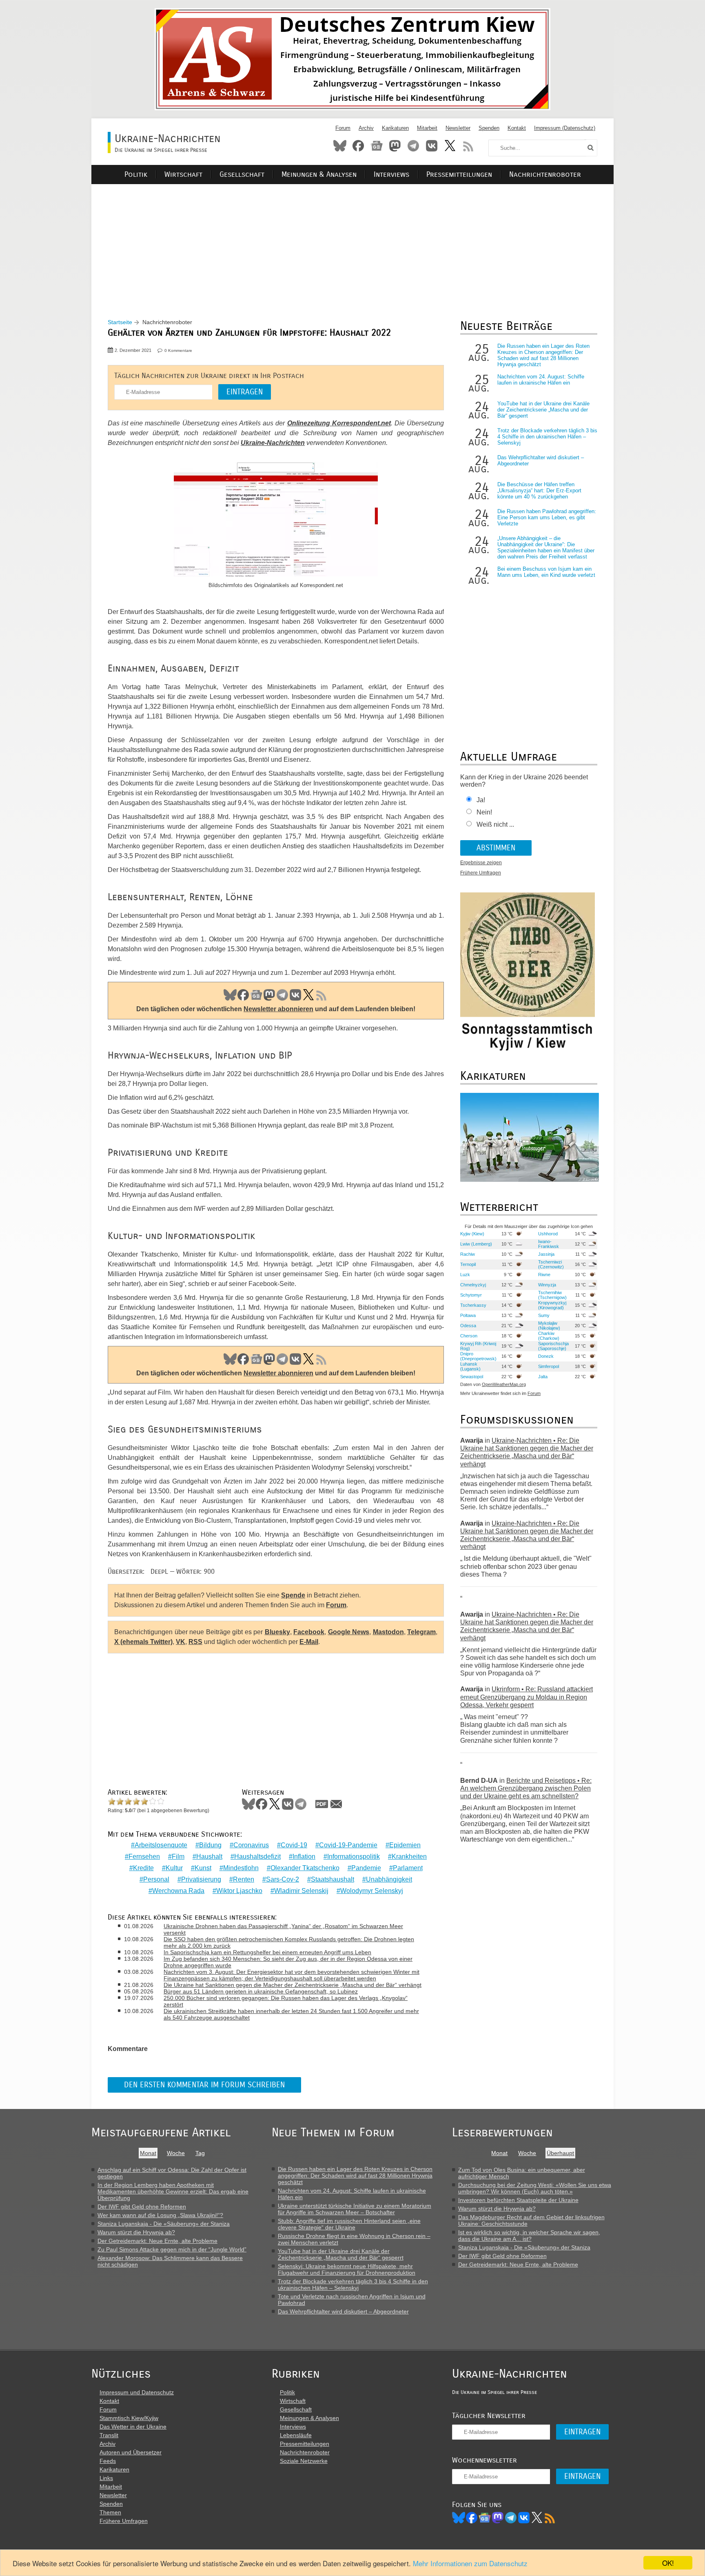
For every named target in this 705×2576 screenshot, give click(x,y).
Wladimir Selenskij (301, 1891)
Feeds (108, 2461)
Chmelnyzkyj (473, 1285)
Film (178, 1856)
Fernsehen (144, 1856)
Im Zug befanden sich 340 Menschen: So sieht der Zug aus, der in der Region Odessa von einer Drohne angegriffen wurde (288, 1962)
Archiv (366, 128)
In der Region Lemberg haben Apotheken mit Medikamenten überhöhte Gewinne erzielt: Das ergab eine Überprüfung (173, 2191)
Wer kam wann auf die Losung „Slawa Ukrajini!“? (160, 2215)
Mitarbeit (427, 128)
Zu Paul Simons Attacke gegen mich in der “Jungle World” (172, 2249)
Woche (176, 2153)
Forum (343, 128)
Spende (293, 1595)
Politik (136, 175)
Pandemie (366, 1868)
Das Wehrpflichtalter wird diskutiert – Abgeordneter (343, 2311)
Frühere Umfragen (481, 873)
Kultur (174, 1868)
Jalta (543, 1377)
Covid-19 (294, 1845)
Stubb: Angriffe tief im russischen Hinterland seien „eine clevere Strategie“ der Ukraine (349, 2224)
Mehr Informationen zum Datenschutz (470, 2563)
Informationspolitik (354, 1856)
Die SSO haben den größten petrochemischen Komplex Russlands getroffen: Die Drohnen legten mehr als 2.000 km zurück (289, 1942)
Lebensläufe (296, 2435)
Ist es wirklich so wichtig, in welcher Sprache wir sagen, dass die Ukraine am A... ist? (529, 2236)
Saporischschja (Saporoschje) (553, 1346)
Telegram (413, 146)
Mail (336, 1804)
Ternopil (468, 1264)
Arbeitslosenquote (161, 1845)
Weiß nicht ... (495, 824)
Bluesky (340, 146)
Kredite (143, 1868)
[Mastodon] (498, 2518)
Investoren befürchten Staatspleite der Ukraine (518, 2200)
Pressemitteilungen (459, 175)
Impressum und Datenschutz (137, 2392)
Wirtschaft (183, 175)
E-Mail (309, 1642)
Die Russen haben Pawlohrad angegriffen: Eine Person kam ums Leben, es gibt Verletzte (547, 517)
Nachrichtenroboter (545, 175)
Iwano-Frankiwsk (549, 1244)
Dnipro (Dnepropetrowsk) (478, 1356)
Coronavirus (251, 1845)
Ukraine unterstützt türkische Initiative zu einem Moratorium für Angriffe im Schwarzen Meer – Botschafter (355, 2209)
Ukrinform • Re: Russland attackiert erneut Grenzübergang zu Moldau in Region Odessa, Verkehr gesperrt (527, 1697)
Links (106, 2478)
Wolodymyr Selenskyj (372, 1891)
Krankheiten (409, 1856)
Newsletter (458, 128)
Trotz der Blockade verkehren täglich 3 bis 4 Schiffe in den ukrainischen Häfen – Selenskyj (547, 437)
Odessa (468, 1326)
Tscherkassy (473, 1305)
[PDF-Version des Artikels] (322, 1804)
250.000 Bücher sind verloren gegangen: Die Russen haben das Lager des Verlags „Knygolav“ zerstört (286, 2001)
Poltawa (468, 1315)
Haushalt (209, 1856)
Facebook (358, 146)
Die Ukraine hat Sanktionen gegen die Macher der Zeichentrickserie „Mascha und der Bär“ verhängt (293, 1985)
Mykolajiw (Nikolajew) (549, 1326)
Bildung (210, 1845)
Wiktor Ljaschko (239, 1891)
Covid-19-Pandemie (348, 1845)
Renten (244, 1879)
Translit (109, 2435)
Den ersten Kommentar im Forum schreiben (204, 2085)
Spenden (489, 128)
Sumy (544, 1315)
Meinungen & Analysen (319, 175)
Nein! (484, 812)
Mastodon (395, 146)
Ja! (481, 800)
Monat (148, 2153)
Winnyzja (547, 1285)
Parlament (408, 1868)
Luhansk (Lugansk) (470, 1366)
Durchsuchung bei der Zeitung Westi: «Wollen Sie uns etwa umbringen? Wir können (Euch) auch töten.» (535, 2188)
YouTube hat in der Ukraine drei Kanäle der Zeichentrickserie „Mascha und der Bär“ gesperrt (543, 410)
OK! (668, 2563)
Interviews (391, 175)
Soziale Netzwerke (304, 2461)
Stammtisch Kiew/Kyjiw (129, 2418)
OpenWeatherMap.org (504, 1384)
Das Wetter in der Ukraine (133, 2427)
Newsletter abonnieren (278, 1009)
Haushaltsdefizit (257, 1856)
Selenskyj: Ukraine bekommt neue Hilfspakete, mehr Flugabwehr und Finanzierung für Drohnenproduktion (347, 2269)
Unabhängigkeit (389, 1879)
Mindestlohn (241, 1868)
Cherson (469, 1336)
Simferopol (549, 1366)
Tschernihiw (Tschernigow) (552, 1295)
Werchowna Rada (178, 1891)
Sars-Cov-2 (283, 1879)
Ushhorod (548, 1234)
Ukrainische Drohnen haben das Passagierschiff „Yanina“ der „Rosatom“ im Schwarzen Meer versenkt (283, 1929)
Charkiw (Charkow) (549, 1336)
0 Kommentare (178, 350)
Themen (110, 2512)
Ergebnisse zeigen (481, 863)
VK (295, 995)
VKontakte (432, 146)
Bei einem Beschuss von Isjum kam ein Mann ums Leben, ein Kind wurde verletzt (546, 572)
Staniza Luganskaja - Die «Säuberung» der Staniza (164, 2224)
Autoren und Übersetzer (131, 2452)
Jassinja (546, 1254)
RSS (468, 146)
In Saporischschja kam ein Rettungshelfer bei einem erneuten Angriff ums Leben (267, 1952)
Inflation (304, 1856)
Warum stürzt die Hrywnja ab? (136, 2232)
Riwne (544, 1275)
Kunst (203, 1868)
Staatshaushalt (333, 1879)
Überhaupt (560, 2153)
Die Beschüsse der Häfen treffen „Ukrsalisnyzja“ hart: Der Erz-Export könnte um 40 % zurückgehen (539, 491)
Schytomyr (471, 1295)
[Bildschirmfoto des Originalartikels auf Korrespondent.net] (276, 521)
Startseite (120, 322)
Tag (200, 2153)
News (377, 146)
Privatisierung (201, 1879)
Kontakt (517, 128)
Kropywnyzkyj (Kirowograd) (552, 1305)
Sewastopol (472, 1377)
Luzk (465, 1275)
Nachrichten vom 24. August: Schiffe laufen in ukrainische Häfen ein (541, 380)
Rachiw (468, 1254)
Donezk (546, 1356)
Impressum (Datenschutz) (565, 128)
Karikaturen (395, 128)
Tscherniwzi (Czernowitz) (551, 1264)
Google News (349, 1632)
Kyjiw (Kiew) (472, 1234)
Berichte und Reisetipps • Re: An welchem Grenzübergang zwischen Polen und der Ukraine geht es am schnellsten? (526, 1788)
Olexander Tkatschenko (305, 1868)
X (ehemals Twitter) (143, 1642)
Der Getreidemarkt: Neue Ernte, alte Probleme (157, 2241)
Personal (156, 1879)
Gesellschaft (242, 175)
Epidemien (405, 1845)
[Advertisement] (352, 241)
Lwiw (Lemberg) (476, 1244)
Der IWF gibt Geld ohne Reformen (142, 2207)
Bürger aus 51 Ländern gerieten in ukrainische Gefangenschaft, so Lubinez (261, 1991)
